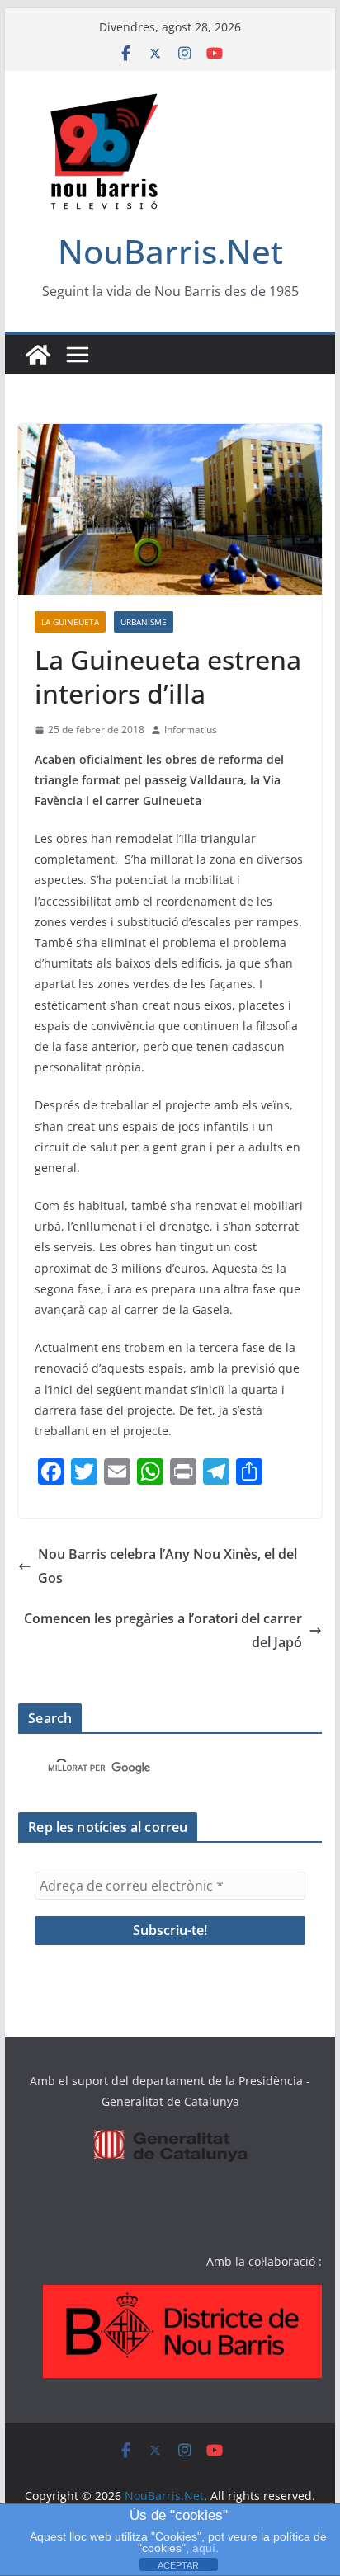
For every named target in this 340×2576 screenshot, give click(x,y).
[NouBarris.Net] (38, 355)
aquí (204, 2548)
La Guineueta (70, 622)
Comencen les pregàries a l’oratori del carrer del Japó (163, 1630)
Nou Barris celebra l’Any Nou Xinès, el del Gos (168, 1566)
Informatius (191, 730)
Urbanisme (144, 622)
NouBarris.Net (170, 251)
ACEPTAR (178, 2565)
